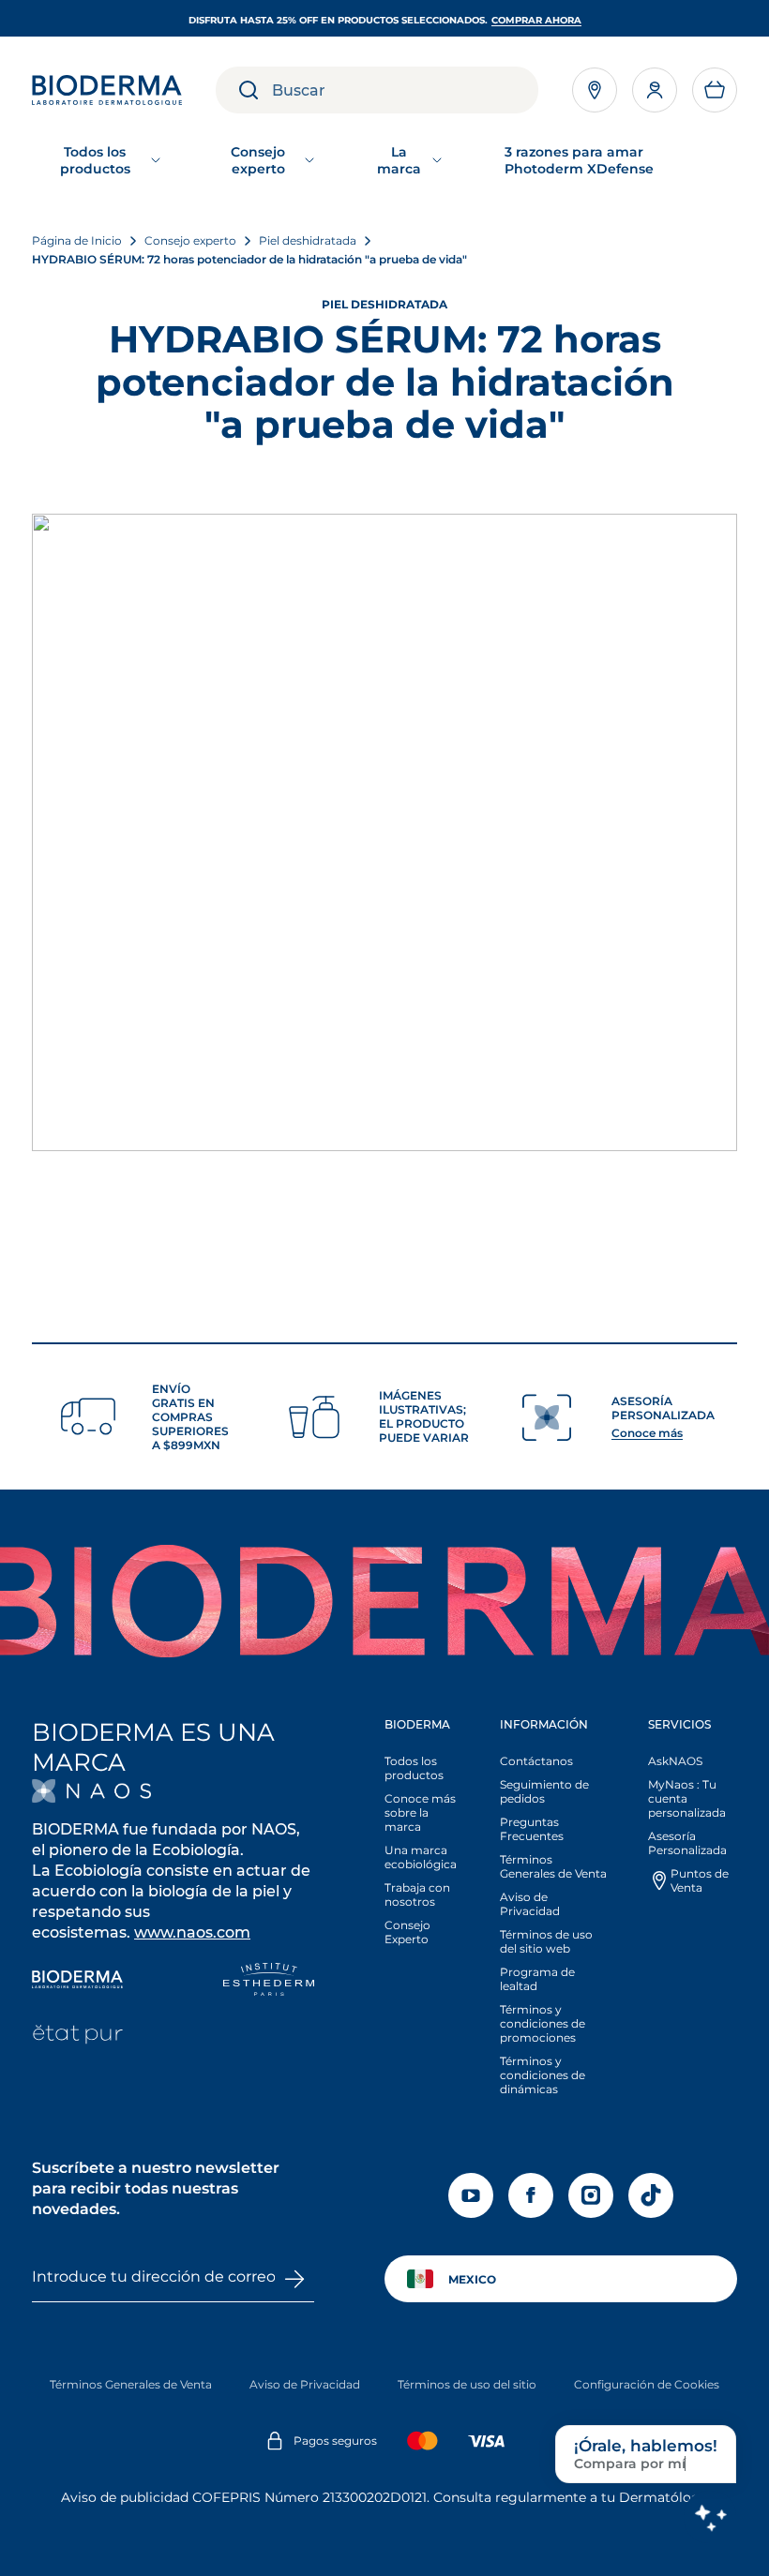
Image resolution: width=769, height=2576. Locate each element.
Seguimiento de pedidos (544, 1791)
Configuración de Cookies (647, 2384)
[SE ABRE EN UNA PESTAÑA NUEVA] (91, 1791)
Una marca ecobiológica (421, 1857)
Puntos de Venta (700, 1880)
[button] (715, 90)
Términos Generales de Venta (553, 1866)
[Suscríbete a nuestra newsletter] (294, 2279)
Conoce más (647, 1433)
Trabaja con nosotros (417, 1895)
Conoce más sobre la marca (420, 1812)
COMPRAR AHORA (536, 20)
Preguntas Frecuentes (532, 1829)
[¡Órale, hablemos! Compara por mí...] (710, 2517)
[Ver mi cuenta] (655, 90)
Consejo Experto (407, 1932)
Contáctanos (536, 1761)
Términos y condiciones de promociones (543, 2023)
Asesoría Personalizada (687, 1843)
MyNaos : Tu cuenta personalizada (687, 1798)
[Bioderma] (77, 1981)
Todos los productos (414, 1768)
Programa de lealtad (537, 1979)
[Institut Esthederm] (269, 1981)
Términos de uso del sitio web (546, 1941)
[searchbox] (405, 90)
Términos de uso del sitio (467, 2384)
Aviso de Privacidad (530, 1904)
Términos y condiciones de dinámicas (543, 2075)
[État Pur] (77, 2037)
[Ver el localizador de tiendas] (595, 90)
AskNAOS (675, 1761)
